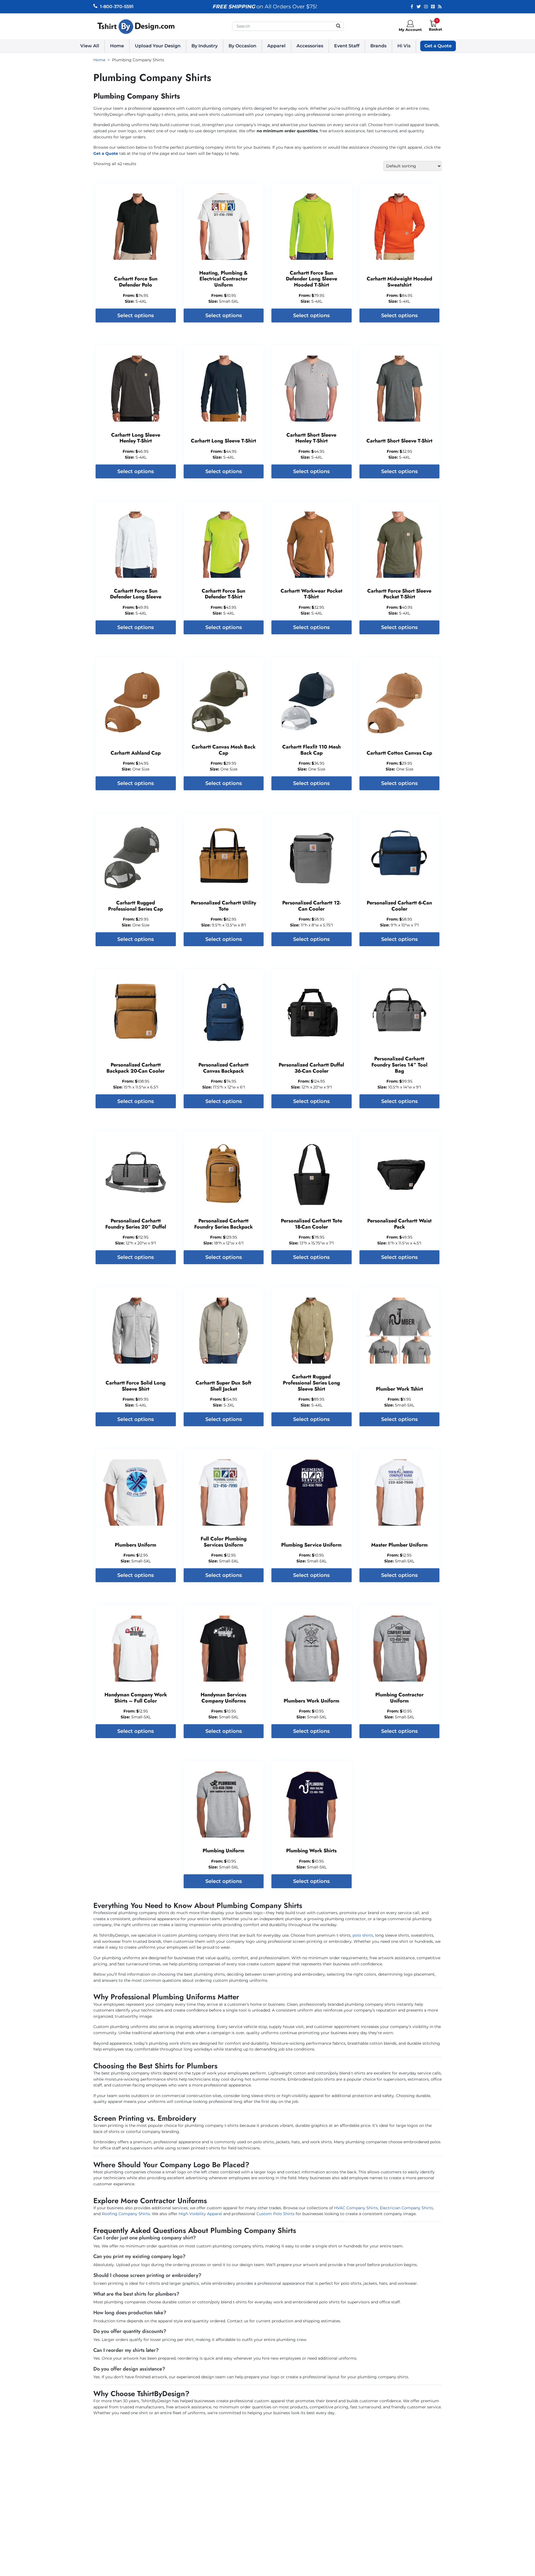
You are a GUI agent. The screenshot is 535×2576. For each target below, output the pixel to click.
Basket (436, 29)
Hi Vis (404, 46)
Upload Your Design (158, 46)
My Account (410, 30)
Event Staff (347, 46)
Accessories (310, 46)
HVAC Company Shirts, (356, 2208)
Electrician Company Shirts (406, 2208)
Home (117, 46)
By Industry (205, 46)
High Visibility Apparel (200, 2214)
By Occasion (242, 46)
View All (90, 46)
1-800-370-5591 (117, 7)
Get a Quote (438, 46)
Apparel (276, 46)
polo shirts (363, 1935)
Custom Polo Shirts (276, 2214)
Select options (136, 315)
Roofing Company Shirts (126, 2214)
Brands (378, 46)
